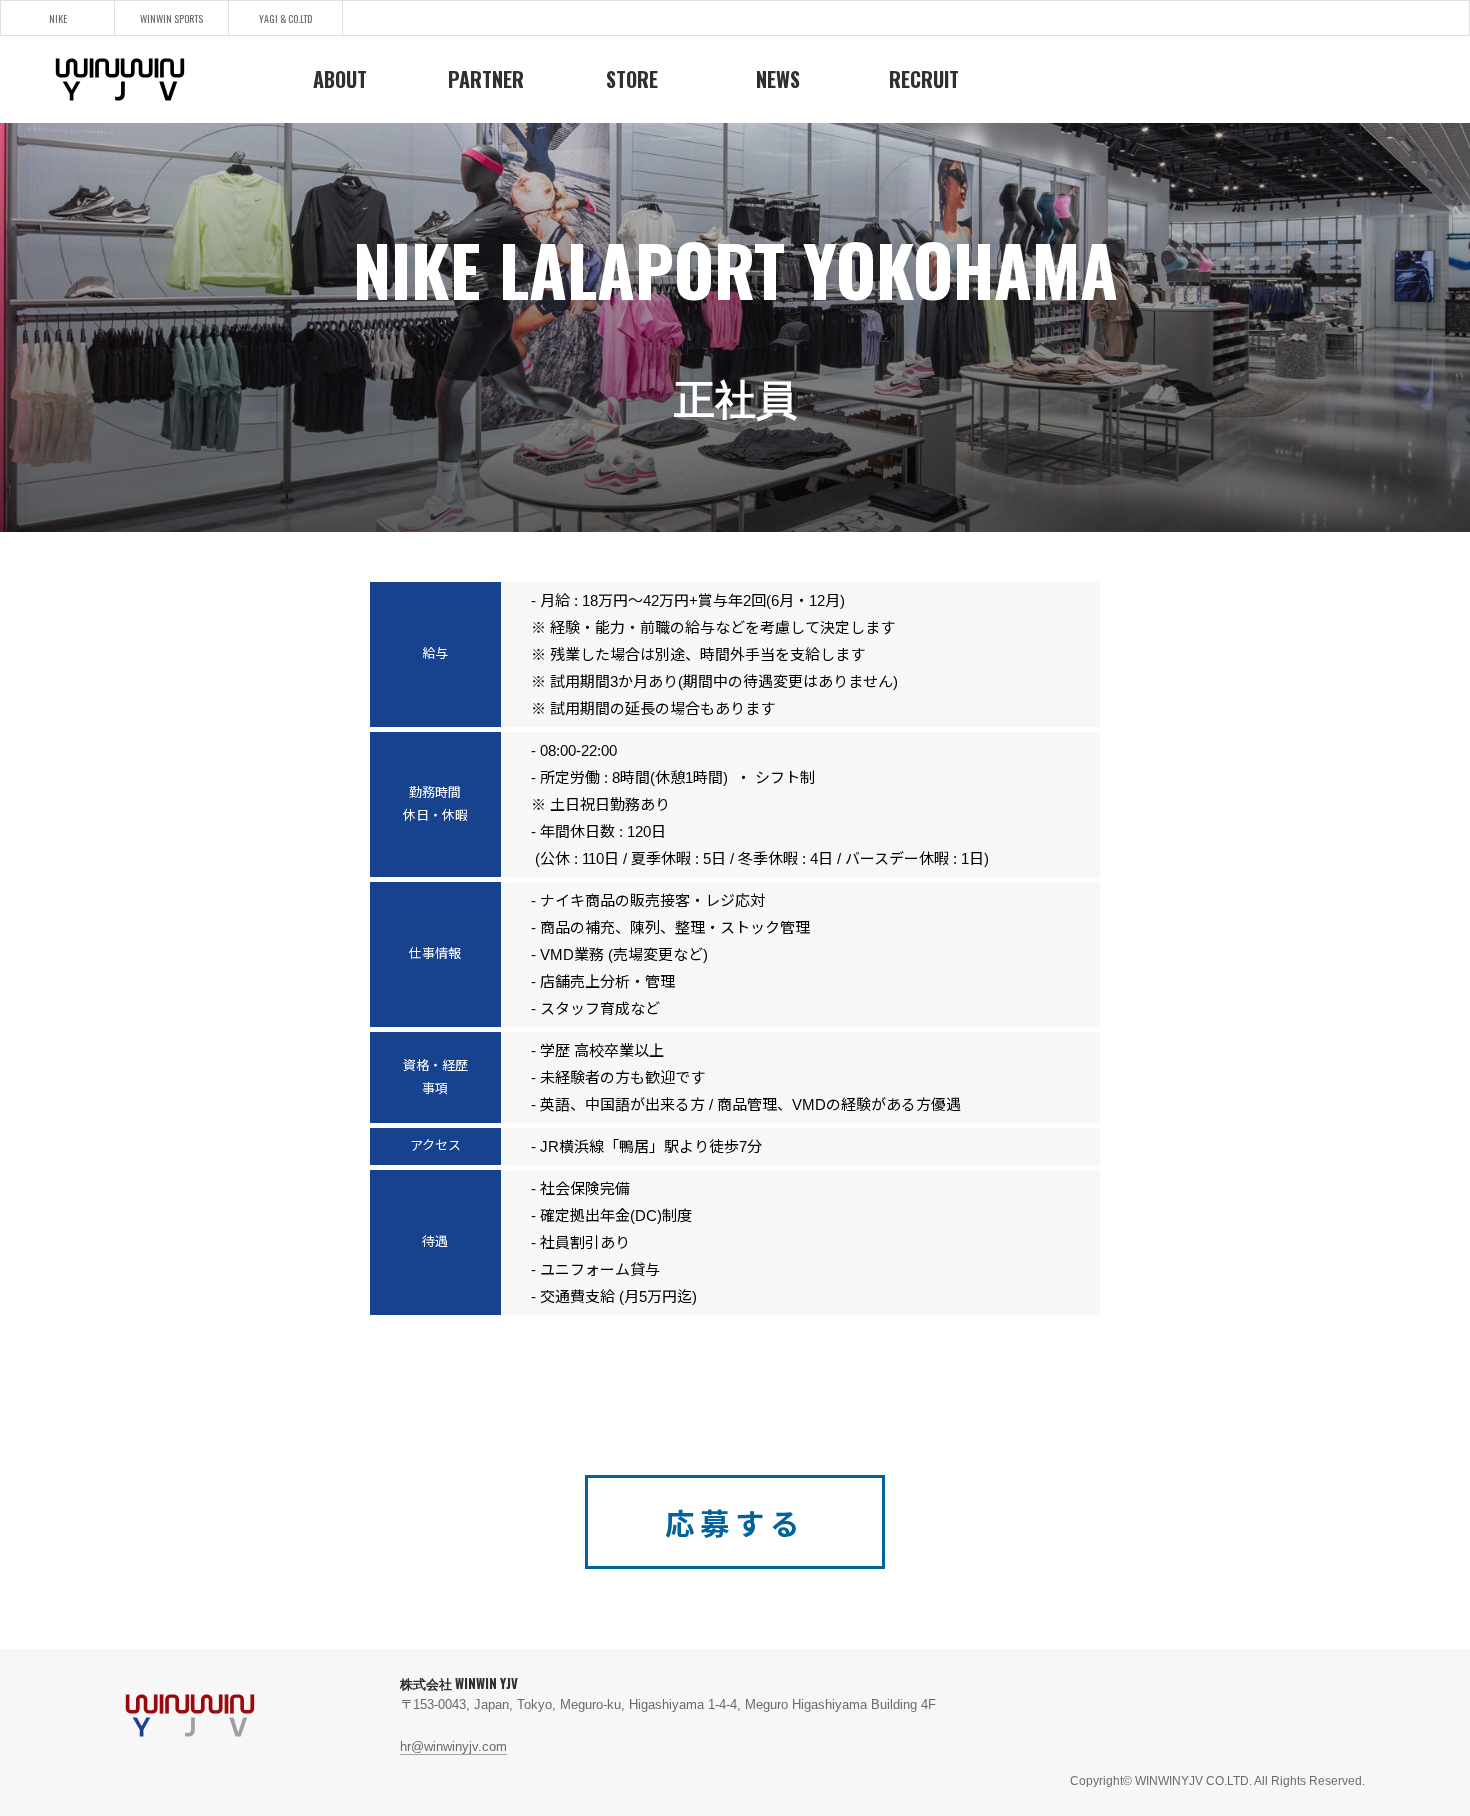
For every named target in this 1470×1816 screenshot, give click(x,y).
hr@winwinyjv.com (453, 1746)
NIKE (58, 18)
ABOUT (340, 79)
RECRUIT (924, 79)
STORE (632, 79)
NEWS (778, 79)
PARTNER (486, 79)
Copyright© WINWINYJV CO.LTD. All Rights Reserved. (1217, 1781)
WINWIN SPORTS (171, 18)
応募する (735, 1524)
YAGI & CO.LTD (285, 18)
